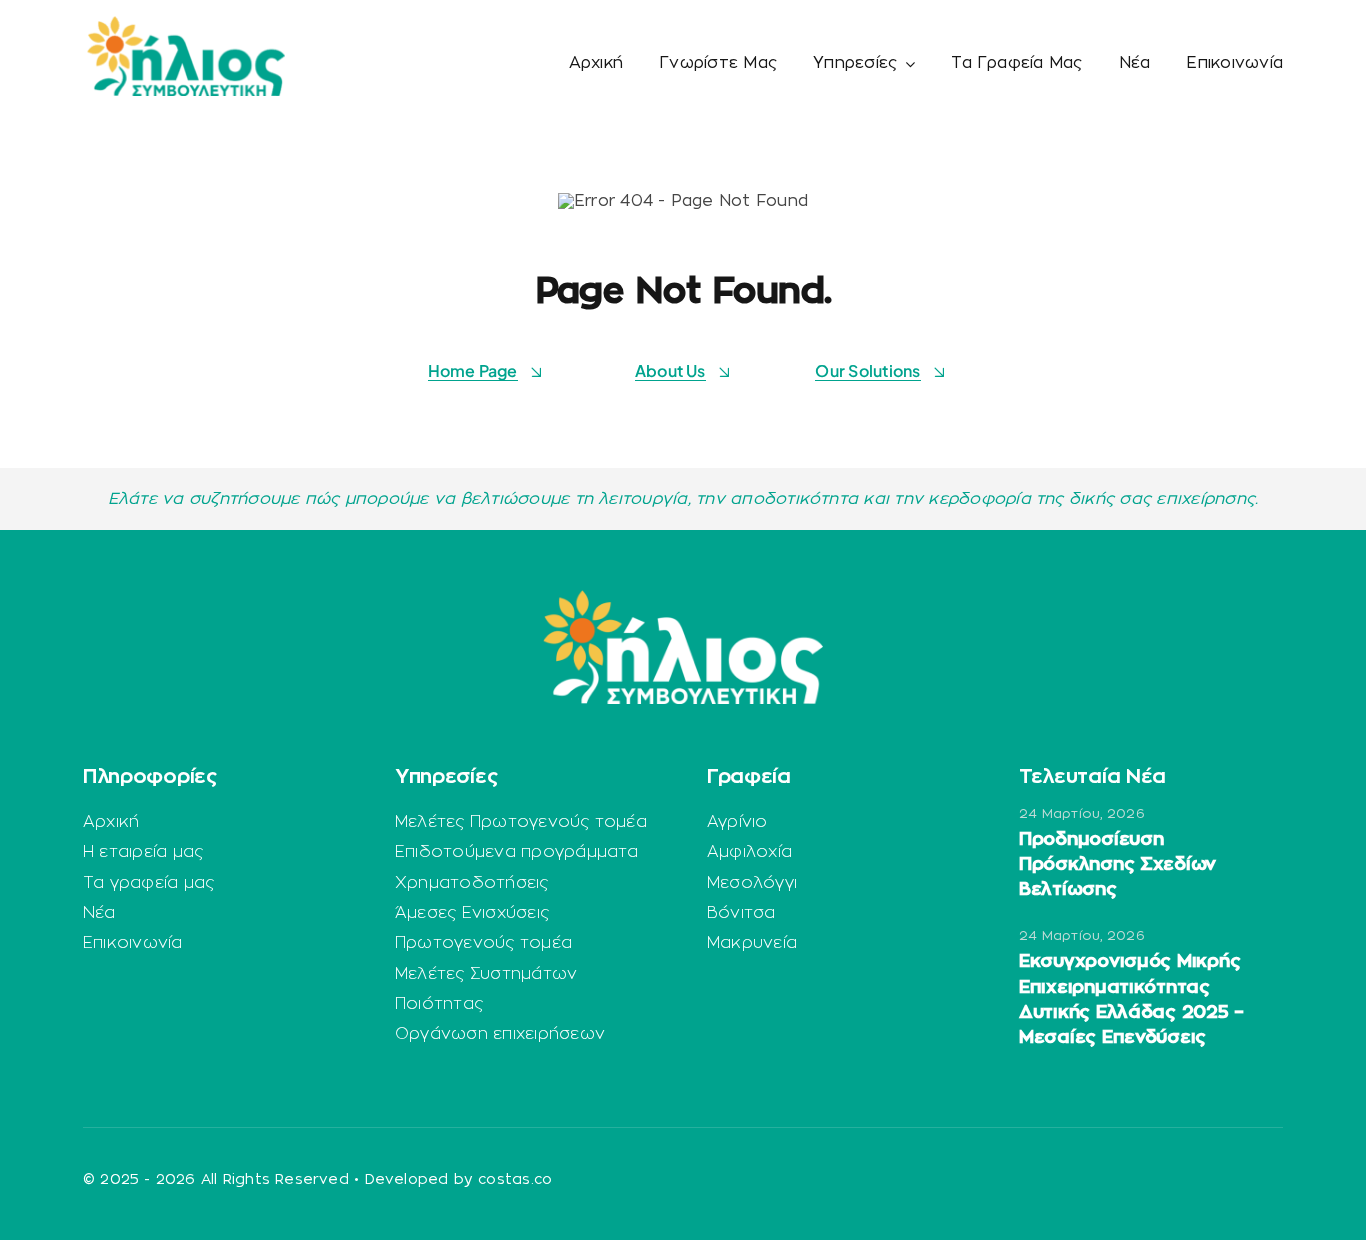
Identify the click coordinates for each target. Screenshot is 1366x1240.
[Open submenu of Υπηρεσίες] (906, 63)
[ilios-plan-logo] (186, 24)
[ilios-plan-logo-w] (683, 598)
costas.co (515, 1180)
